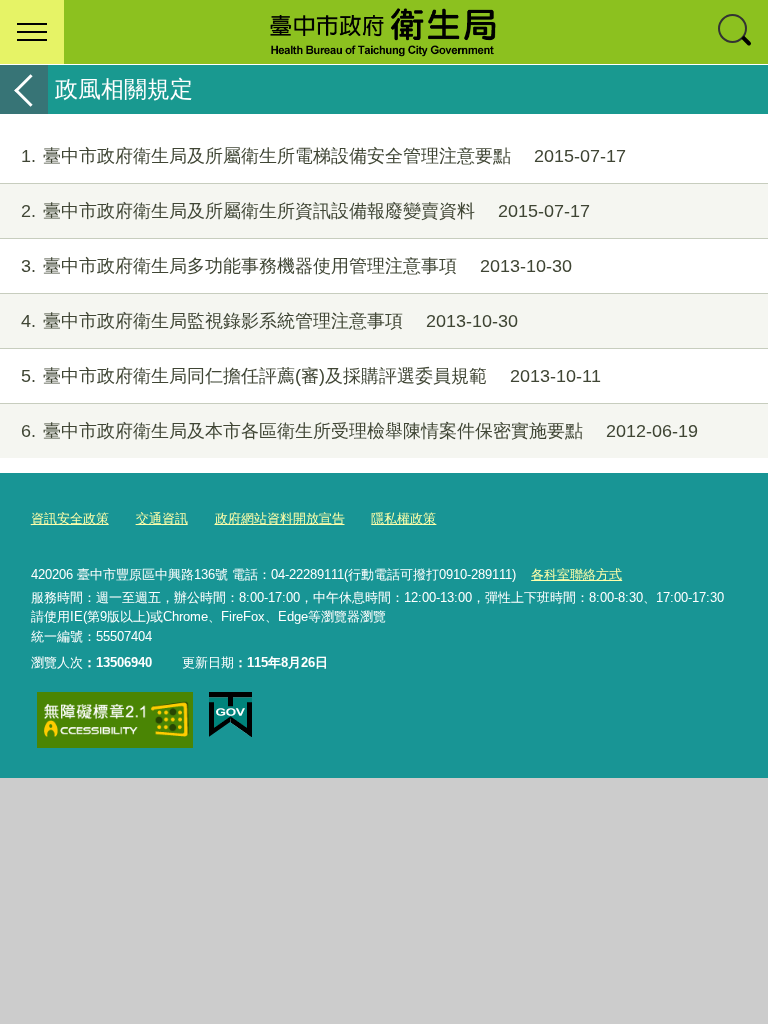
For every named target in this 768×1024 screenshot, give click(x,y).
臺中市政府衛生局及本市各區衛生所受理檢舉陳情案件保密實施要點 (359, 431)
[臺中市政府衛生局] (384, 32)
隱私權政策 (403, 518)
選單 (32, 32)
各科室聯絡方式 (576, 574)
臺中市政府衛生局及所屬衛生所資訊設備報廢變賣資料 (305, 211)
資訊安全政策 (70, 518)
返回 (24, 89)
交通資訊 (162, 518)
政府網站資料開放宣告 (280, 518)
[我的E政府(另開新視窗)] (230, 715)
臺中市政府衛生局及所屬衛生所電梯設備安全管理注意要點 (323, 156)
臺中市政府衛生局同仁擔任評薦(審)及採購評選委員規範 (311, 376)
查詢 (736, 32)
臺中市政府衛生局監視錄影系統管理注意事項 (269, 321)
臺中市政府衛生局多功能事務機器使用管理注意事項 (296, 266)
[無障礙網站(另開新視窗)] (115, 720)
